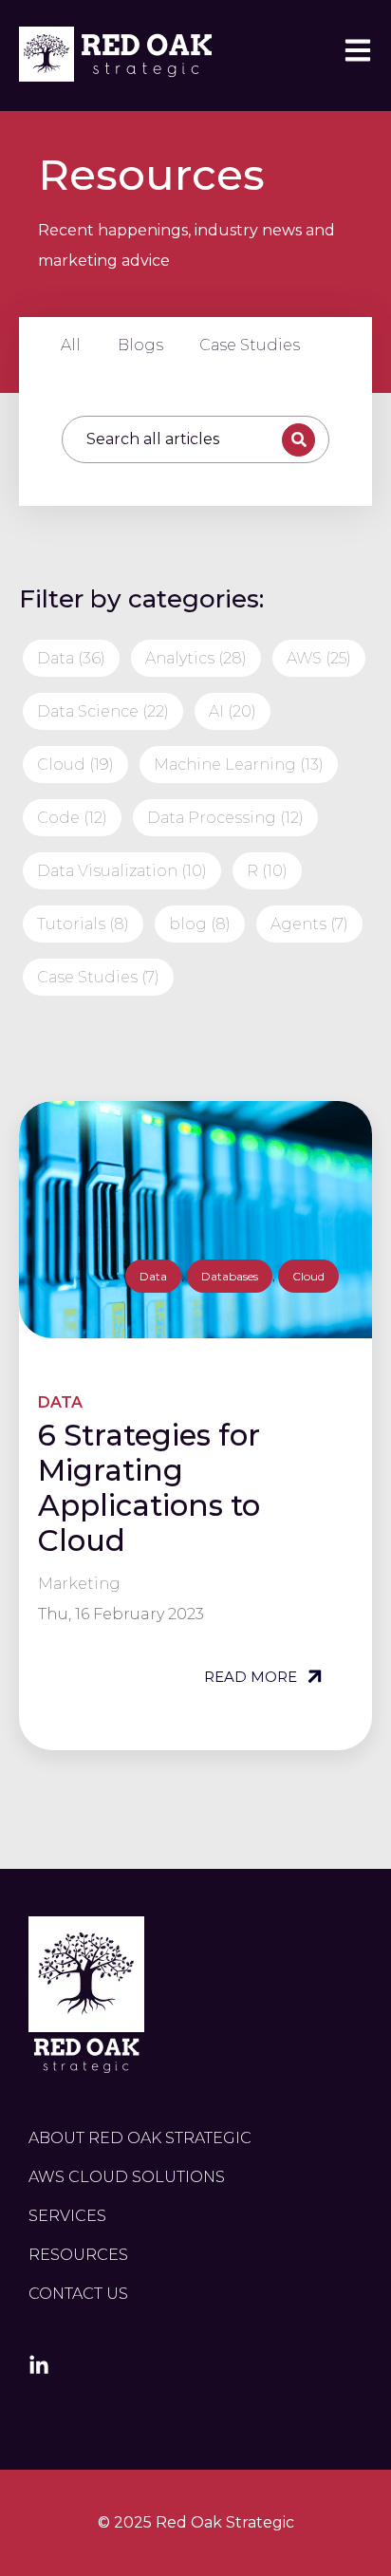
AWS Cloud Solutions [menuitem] (127, 2177)
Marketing (79, 1584)
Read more (252, 1677)
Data (71, 658)
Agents (309, 924)
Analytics (196, 658)
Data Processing (225, 818)
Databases (230, 1276)
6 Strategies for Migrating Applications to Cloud (149, 1488)
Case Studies (250, 345)
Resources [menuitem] (78, 2255)
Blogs (140, 345)
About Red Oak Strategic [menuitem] (140, 2138)
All (71, 345)
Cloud (75, 765)
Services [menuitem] (67, 2216)
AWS (319, 658)
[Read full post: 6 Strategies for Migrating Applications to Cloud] (195, 1220)
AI (233, 711)
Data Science (103, 711)
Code (72, 818)
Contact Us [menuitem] (78, 2294)
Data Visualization (122, 871)
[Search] (298, 440)
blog (200, 924)
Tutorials (83, 924)
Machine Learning (239, 765)
